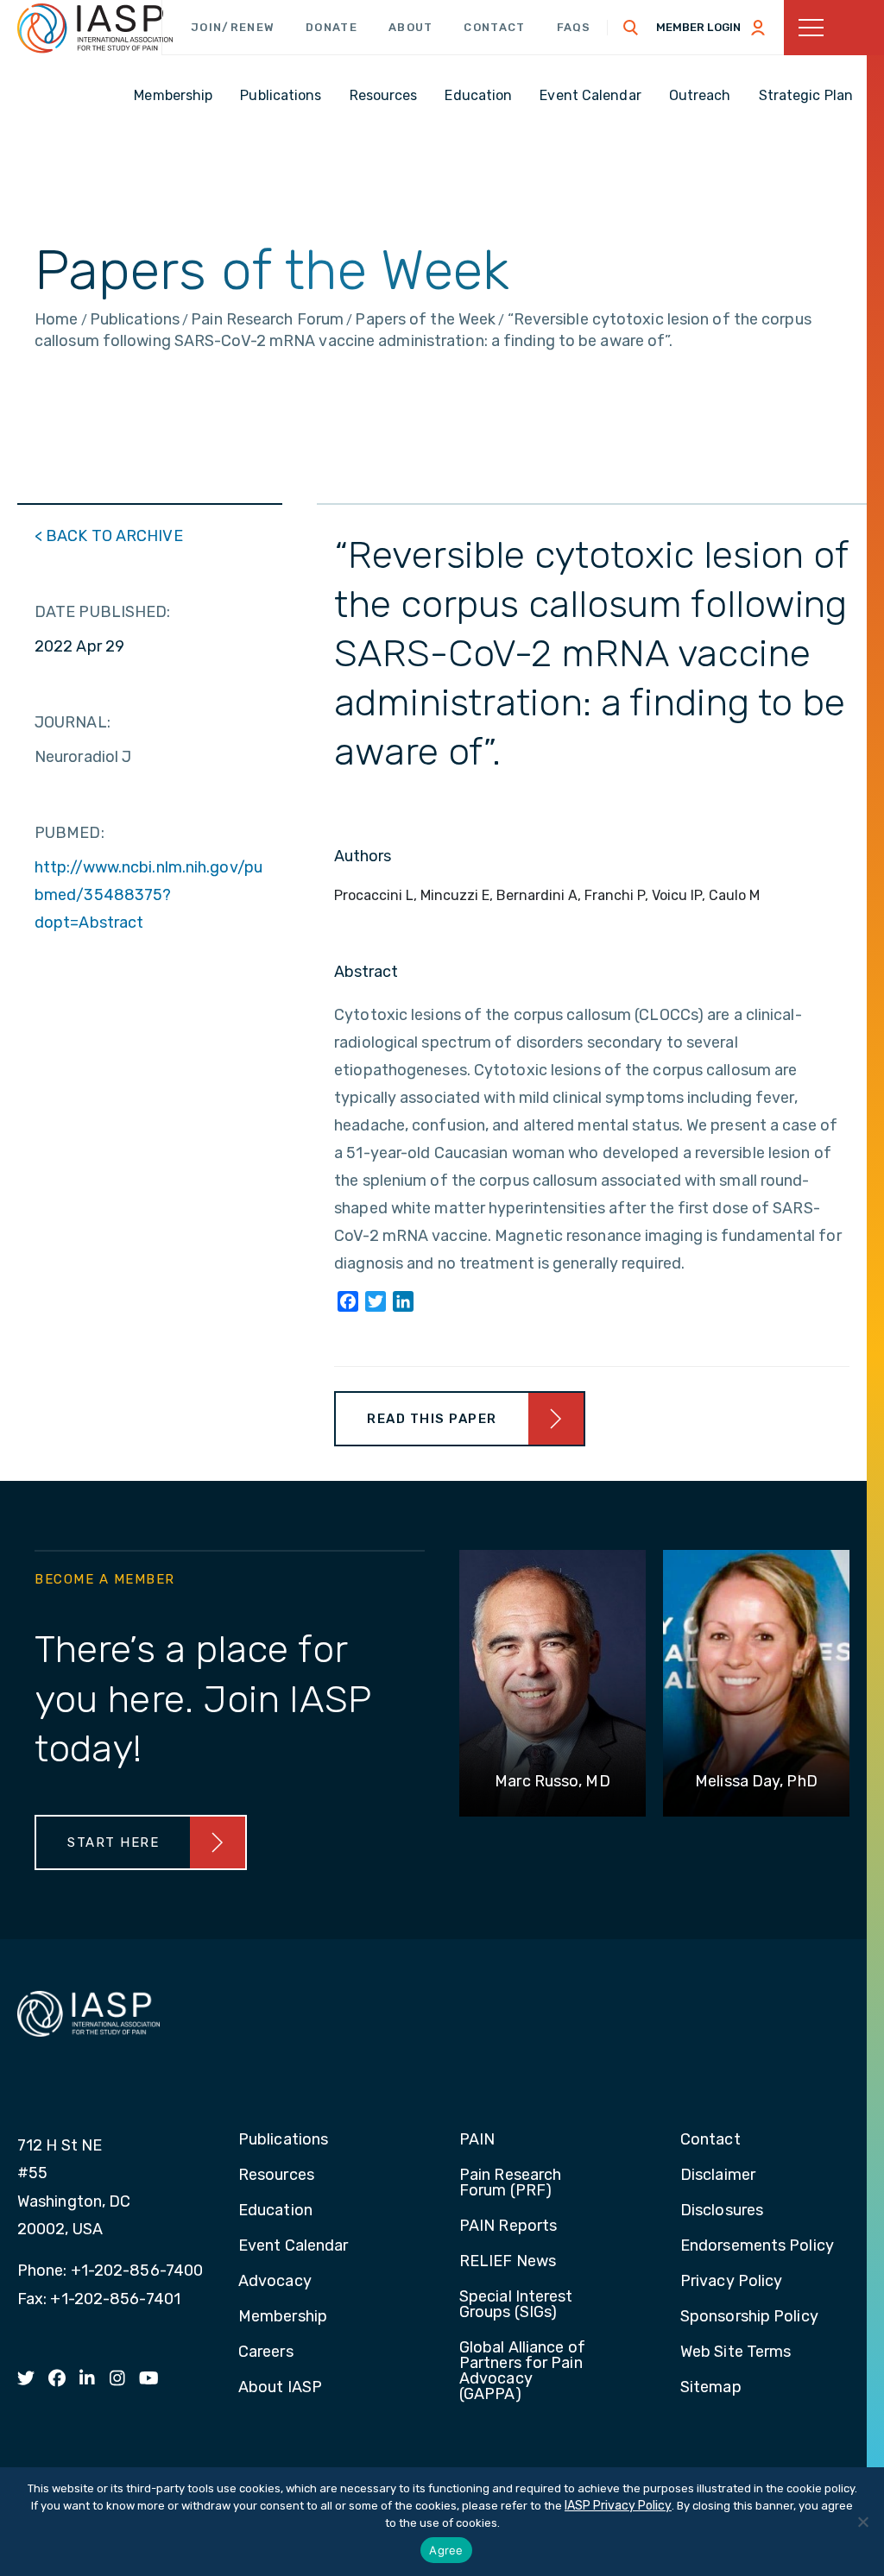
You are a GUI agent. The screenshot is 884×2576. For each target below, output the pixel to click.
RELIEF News (508, 2262)
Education (275, 2211)
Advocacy (275, 2282)
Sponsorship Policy (749, 2317)
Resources (276, 2176)
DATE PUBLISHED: (103, 612)
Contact (494, 27)
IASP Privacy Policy (618, 2506)
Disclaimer (718, 2176)
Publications (283, 2140)
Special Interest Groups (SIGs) (516, 2305)
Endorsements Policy (757, 2246)
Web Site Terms (736, 2352)
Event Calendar (293, 2246)
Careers (266, 2352)
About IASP (280, 2388)
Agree (446, 2550)
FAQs (574, 27)
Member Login (698, 27)
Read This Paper (432, 1419)
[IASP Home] (95, 28)
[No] (862, 2522)
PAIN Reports (508, 2226)
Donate (331, 27)
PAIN (477, 2140)
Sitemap (711, 2388)
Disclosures (722, 2211)
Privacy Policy (731, 2282)
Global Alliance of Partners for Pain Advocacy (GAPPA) (522, 2371)
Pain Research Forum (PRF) (510, 2183)
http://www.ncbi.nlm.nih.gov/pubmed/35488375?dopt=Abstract (148, 895)
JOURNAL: (73, 722)
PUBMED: (69, 833)
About (411, 27)
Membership (283, 2317)
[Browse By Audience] (834, 28)
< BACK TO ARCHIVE (109, 536)
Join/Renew (233, 27)
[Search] (631, 28)
